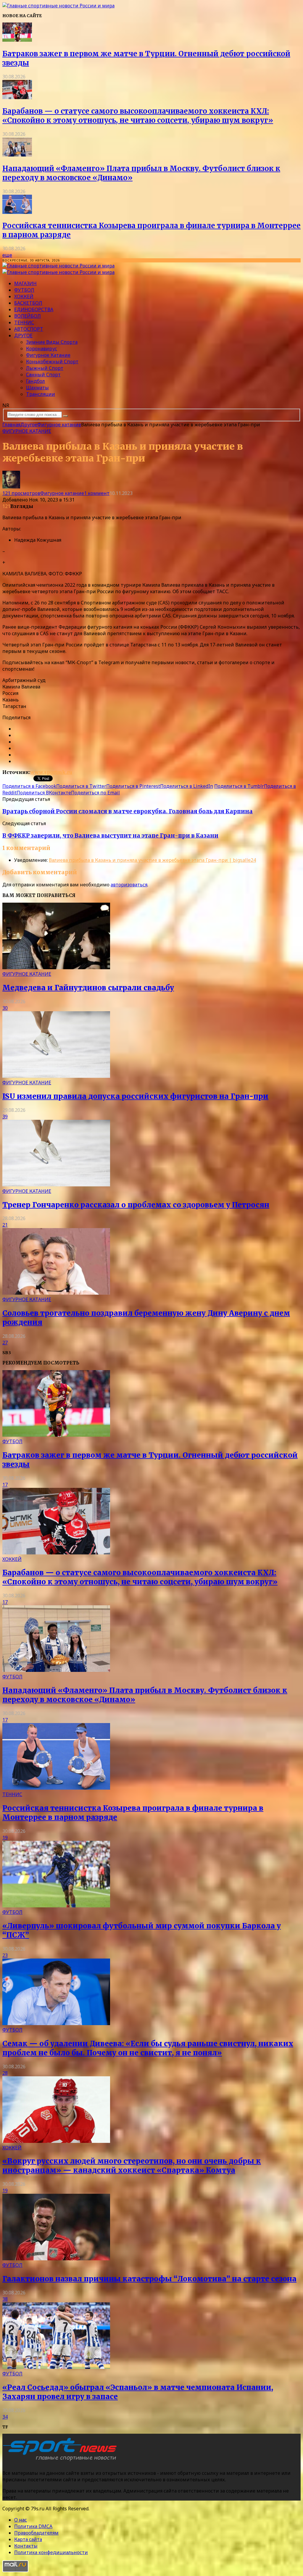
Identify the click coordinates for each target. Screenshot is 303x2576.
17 (5, 1485)
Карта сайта (28, 2539)
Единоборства (34, 309)
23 (5, 1955)
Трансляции (41, 394)
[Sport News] (58, 6)
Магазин (25, 283)
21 (5, 1225)
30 (5, 1008)
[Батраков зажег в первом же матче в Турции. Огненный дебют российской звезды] (17, 40)
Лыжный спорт (45, 368)
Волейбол (28, 316)
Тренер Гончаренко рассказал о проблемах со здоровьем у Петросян (136, 1205)
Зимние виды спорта (52, 342)
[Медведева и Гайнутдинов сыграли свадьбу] (56, 967)
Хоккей (24, 296)
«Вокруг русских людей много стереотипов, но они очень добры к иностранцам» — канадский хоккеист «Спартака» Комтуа (132, 2166)
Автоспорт (29, 329)
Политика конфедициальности (51, 2552)
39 (5, 1117)
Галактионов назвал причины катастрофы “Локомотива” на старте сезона (149, 2279)
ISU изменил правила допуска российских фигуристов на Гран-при (135, 1096)
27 (5, 1343)
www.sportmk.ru (51, 772)
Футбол (24, 290)
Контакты (26, 2546)
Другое (23, 335)
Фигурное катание (48, 355)
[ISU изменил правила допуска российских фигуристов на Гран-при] (56, 1076)
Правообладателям (36, 2533)
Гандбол (36, 381)
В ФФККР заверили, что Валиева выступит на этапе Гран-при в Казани (110, 836)
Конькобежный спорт (52, 362)
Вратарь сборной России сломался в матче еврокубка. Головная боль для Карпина (128, 811)
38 (5, 2299)
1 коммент (97, 493)
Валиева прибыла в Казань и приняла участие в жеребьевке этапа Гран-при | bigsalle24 (152, 860)
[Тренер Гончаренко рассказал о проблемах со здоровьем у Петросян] (56, 1185)
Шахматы (37, 388)
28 (5, 2073)
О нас (21, 2520)
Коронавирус (42, 349)
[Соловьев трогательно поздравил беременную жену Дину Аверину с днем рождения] (56, 1293)
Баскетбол (28, 303)
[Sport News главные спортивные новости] (62, 2461)
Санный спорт (43, 375)
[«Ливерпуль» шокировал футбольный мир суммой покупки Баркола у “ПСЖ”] (56, 1906)
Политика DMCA (33, 2526)
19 (5, 1838)
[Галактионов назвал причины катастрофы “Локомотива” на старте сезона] (56, 2259)
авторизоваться (129, 885)
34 (5, 2417)
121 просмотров (21, 493)
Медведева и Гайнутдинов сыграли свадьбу (88, 988)
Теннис (24, 322)
